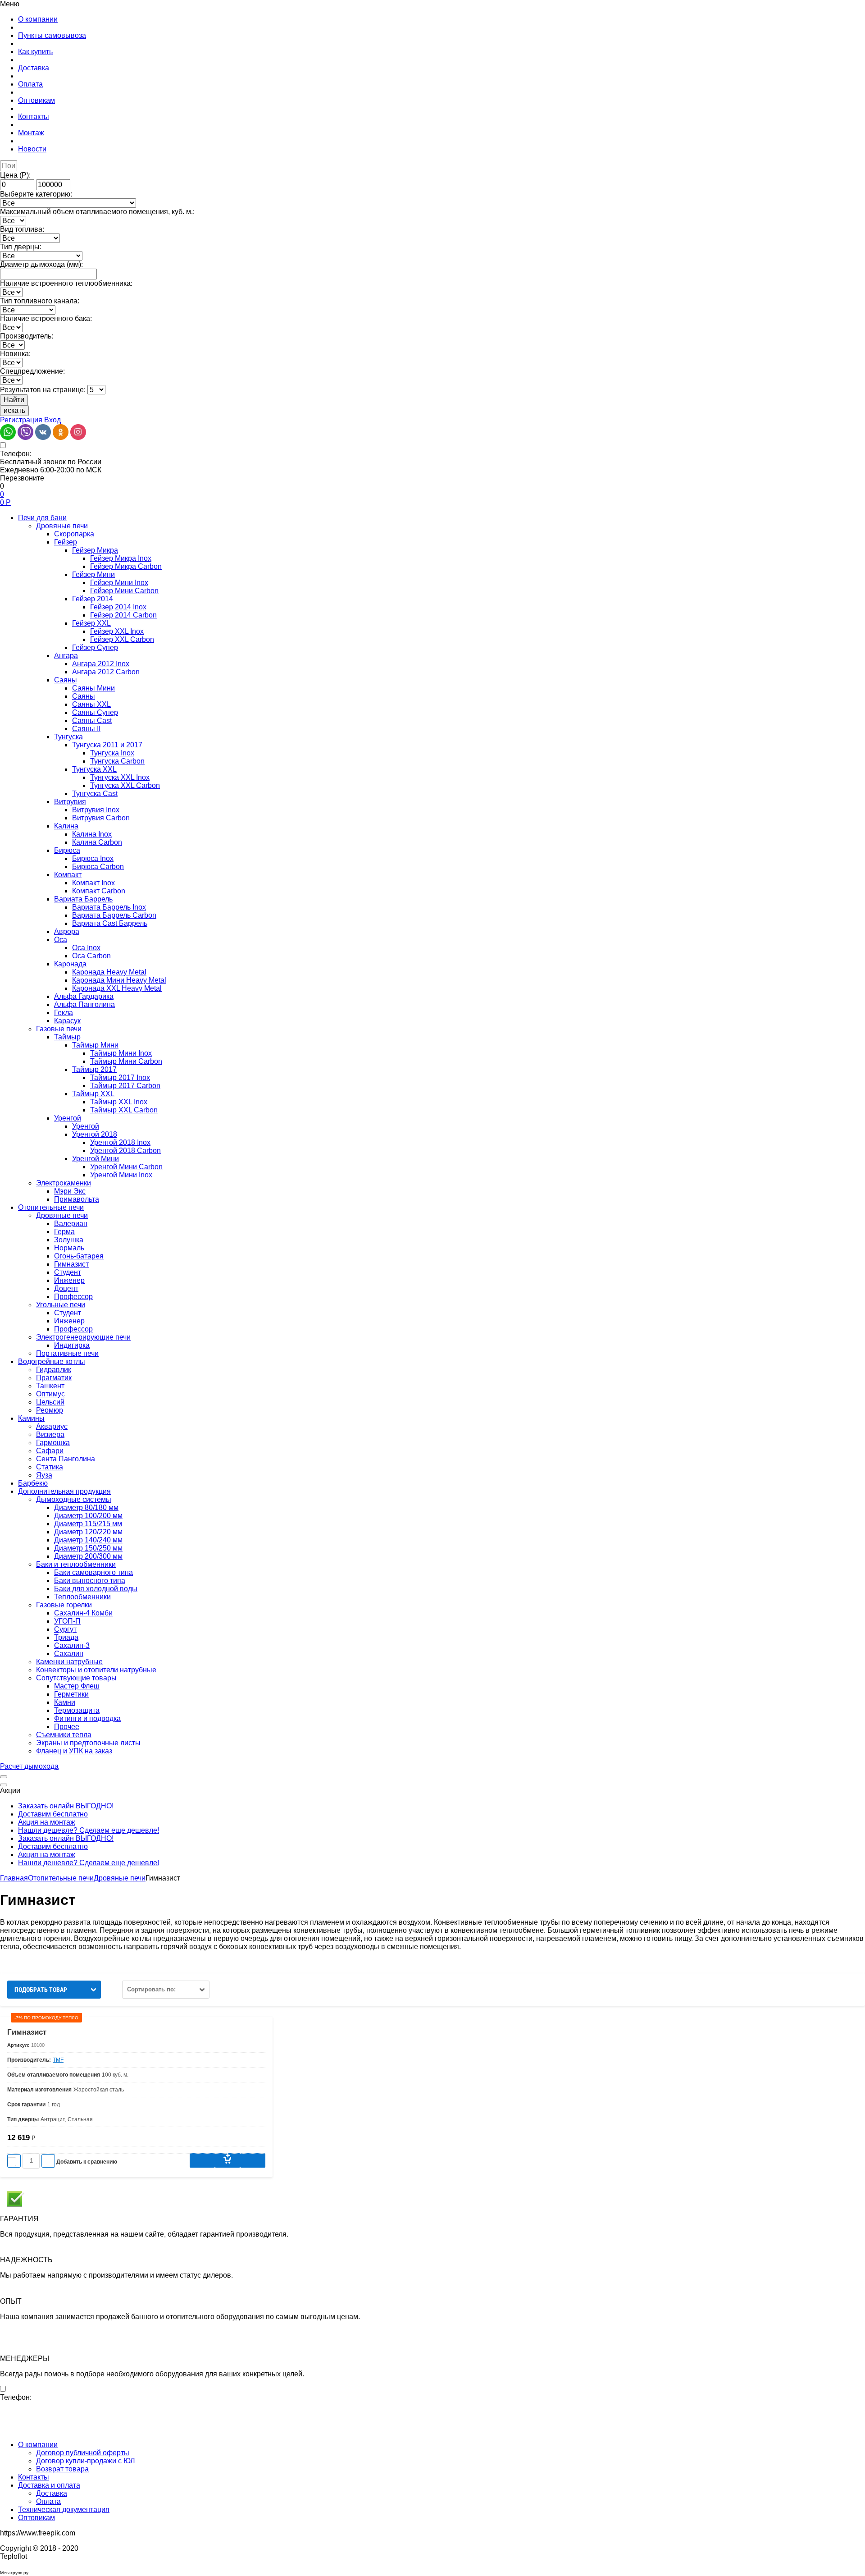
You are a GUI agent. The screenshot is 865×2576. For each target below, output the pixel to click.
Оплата (48, 2501)
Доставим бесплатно (53, 1814)
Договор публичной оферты (83, 2453)
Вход (52, 420)
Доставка (52, 2493)
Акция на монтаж (47, 1822)
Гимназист (27, 2032)
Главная (14, 1878)
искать (14, 410)
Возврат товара (62, 2469)
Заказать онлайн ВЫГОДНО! (66, 1806)
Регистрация (21, 420)
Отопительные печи (61, 1878)
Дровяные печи (120, 1878)
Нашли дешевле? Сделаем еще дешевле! (89, 1830)
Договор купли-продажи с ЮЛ (86, 2461)
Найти (14, 400)
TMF (58, 2060)
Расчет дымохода (29, 1766)
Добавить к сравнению (86, 2162)
